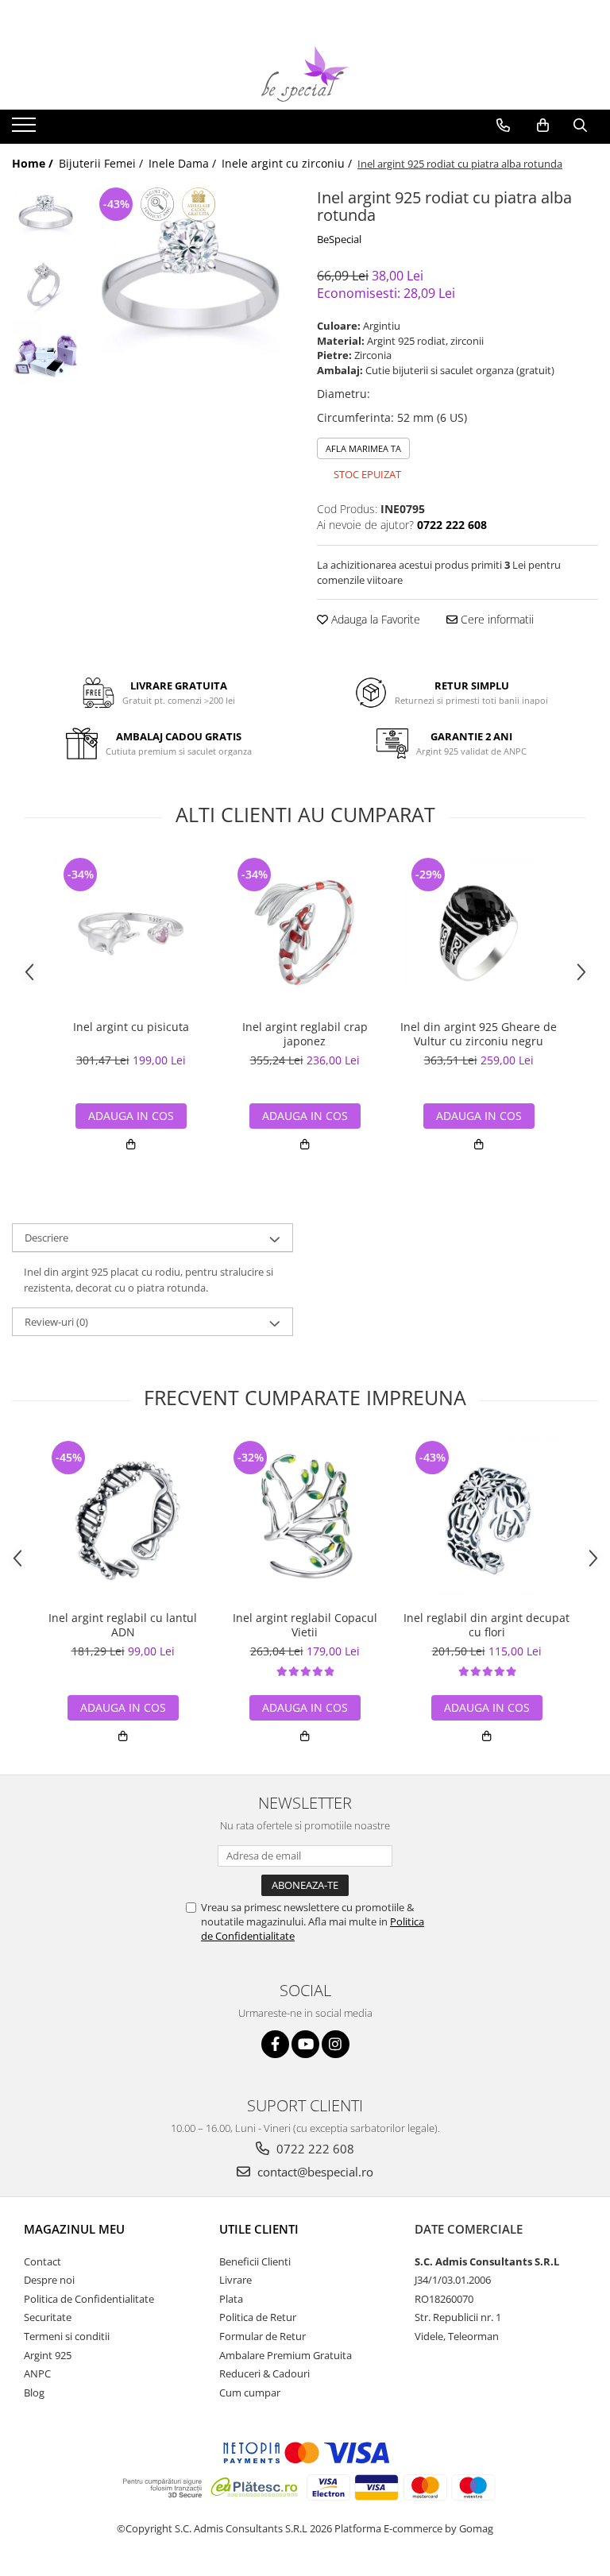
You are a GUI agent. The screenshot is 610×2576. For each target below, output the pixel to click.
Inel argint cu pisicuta (131, 1027)
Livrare (236, 2280)
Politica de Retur (258, 2317)
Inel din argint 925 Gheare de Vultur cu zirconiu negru (479, 1034)
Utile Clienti (259, 2229)
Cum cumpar (250, 2393)
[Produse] (26, 129)
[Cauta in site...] (580, 126)
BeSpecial (339, 239)
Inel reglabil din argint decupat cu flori (486, 1625)
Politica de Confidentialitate (89, 2299)
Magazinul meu (74, 2229)
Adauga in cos (131, 1116)
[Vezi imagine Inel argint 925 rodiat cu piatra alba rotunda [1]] (46, 285)
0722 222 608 (314, 2149)
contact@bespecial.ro (314, 2172)
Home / (34, 163)
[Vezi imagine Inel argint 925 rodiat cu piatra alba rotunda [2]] (46, 352)
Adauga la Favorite (374, 619)
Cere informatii (496, 619)
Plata (231, 2299)
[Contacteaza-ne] (503, 126)
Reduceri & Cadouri (264, 2373)
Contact (42, 2261)
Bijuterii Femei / (102, 163)
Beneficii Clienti (255, 2261)
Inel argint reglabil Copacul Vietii (305, 1625)
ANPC (37, 2373)
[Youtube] (305, 2044)
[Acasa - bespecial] (305, 74)
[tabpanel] (190, 292)
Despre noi (49, 2280)
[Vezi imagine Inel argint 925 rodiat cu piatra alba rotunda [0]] (46, 217)
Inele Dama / (184, 163)
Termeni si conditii (67, 2336)
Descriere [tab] (46, 1238)
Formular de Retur (263, 2336)
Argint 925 (48, 2355)
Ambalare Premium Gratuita (286, 2355)
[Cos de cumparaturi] (543, 126)
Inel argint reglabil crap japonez (305, 1034)
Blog (34, 2393)
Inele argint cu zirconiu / (288, 163)
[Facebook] (275, 2044)
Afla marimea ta (363, 448)
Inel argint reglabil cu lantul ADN (123, 1625)
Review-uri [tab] (56, 1322)
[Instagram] (336, 2044)
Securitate (48, 2317)
